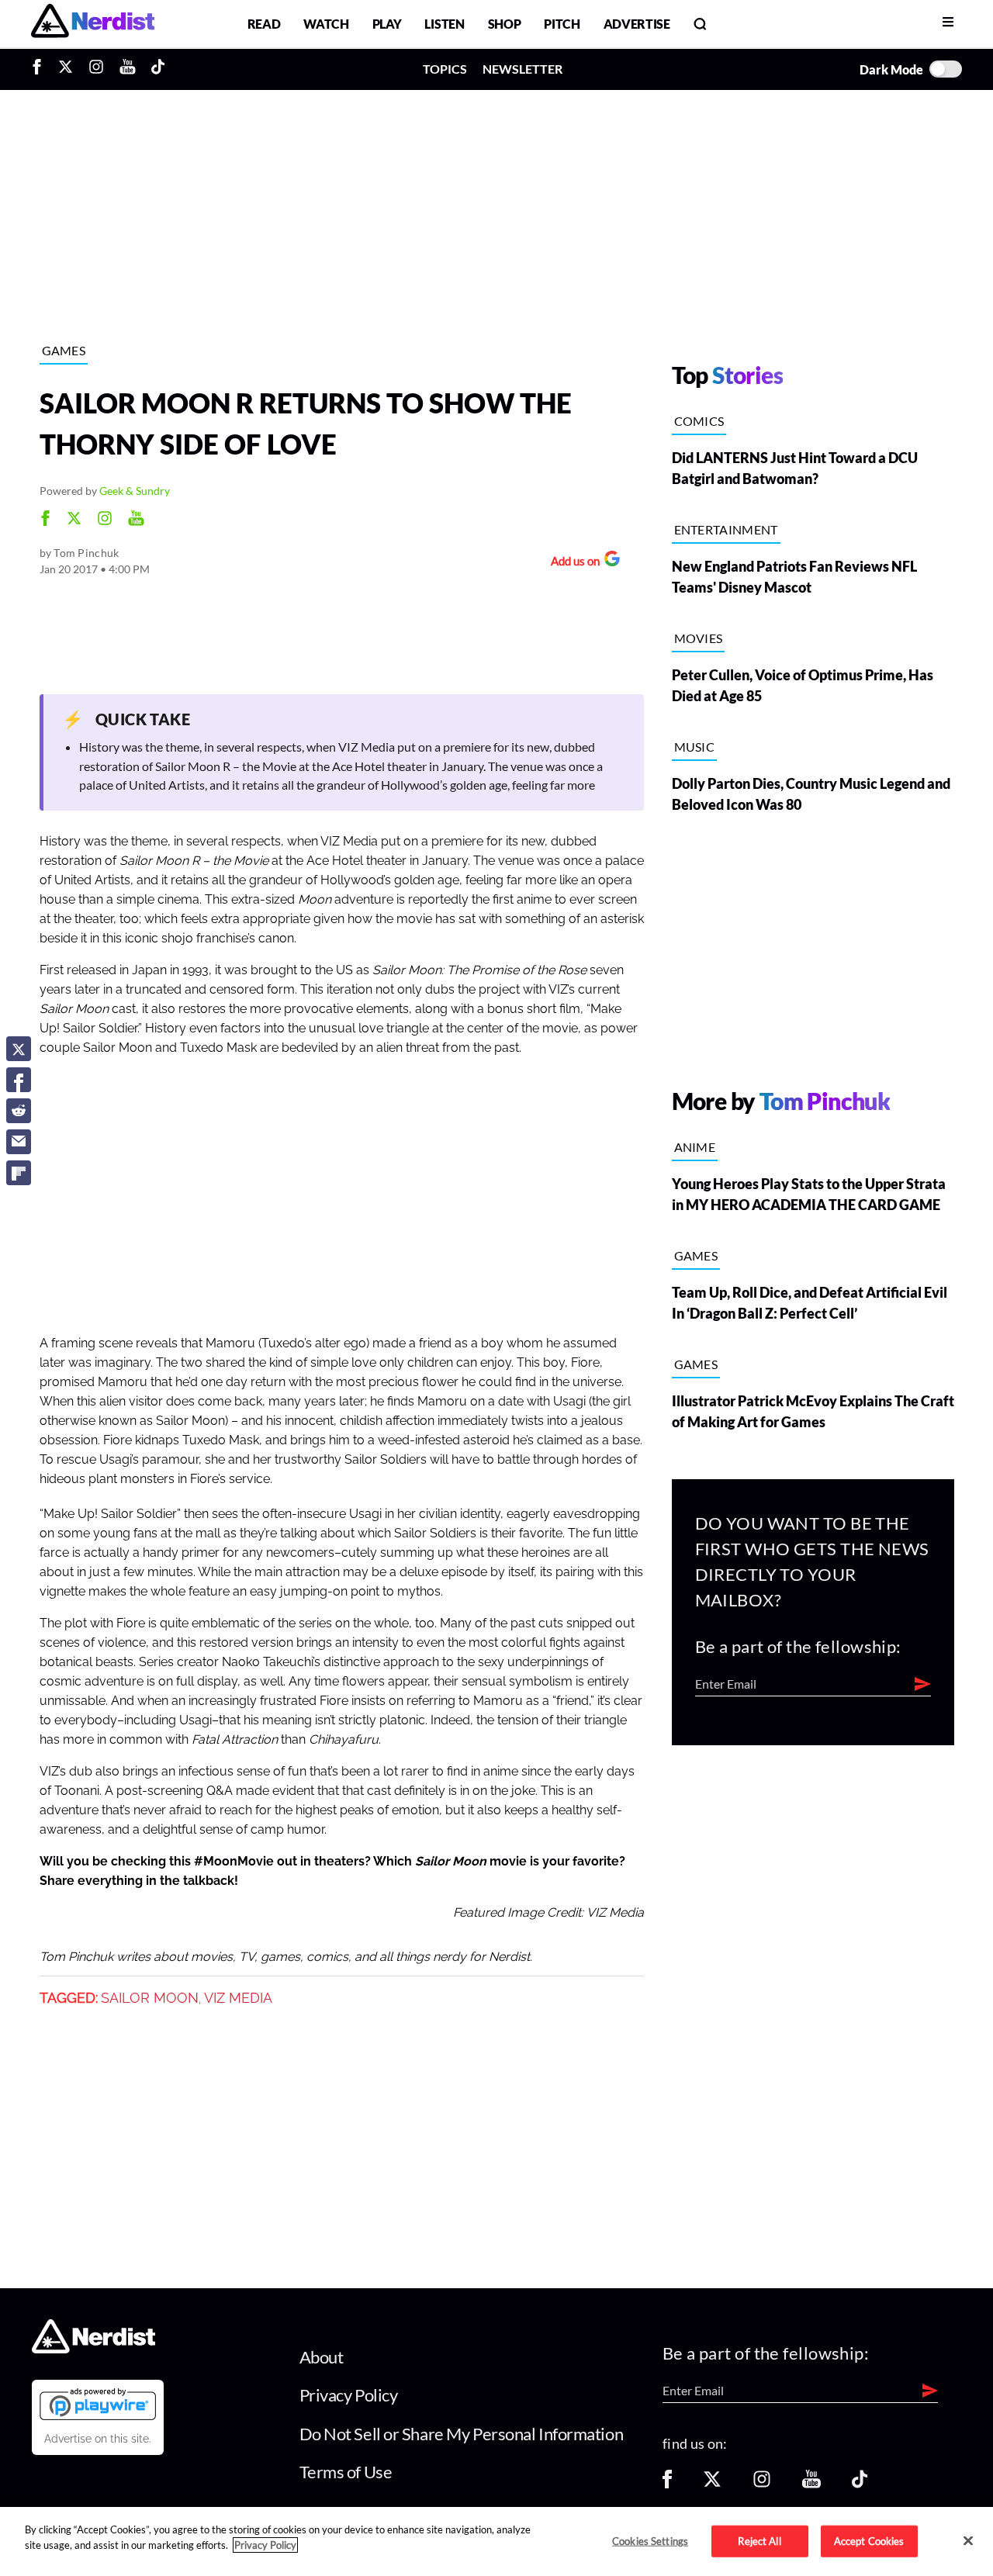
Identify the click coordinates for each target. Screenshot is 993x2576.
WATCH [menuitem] (326, 24)
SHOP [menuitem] (505, 24)
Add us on (571, 563)
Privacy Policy (349, 2395)
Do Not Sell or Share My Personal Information (462, 2434)
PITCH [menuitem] (562, 24)
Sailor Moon (150, 1998)
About (322, 2357)
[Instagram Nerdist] (96, 69)
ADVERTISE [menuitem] (637, 24)
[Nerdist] (93, 24)
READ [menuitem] (264, 24)
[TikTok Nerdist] (158, 69)
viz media (238, 1998)
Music (695, 747)
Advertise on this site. (98, 2439)
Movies (699, 638)
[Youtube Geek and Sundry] (136, 520)
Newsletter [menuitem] (522, 69)
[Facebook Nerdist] (41, 69)
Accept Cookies (869, 2540)
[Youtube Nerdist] (128, 69)
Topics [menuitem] (445, 69)
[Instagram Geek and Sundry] (105, 520)
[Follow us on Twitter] (712, 2484)
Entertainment (726, 529)
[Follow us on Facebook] (667, 2484)
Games (64, 350)
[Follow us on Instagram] (762, 2484)
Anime (695, 1147)
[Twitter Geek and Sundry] (74, 520)
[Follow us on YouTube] (811, 2484)
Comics (699, 421)
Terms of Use (346, 2472)
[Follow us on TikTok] (860, 2484)
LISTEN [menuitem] (444, 24)
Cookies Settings (650, 2540)
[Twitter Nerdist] (66, 69)
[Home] (93, 2348)
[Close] (968, 2540)
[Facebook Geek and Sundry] (45, 520)
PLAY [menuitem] (387, 24)
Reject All (759, 2540)
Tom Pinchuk (86, 553)
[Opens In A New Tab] (98, 2404)
